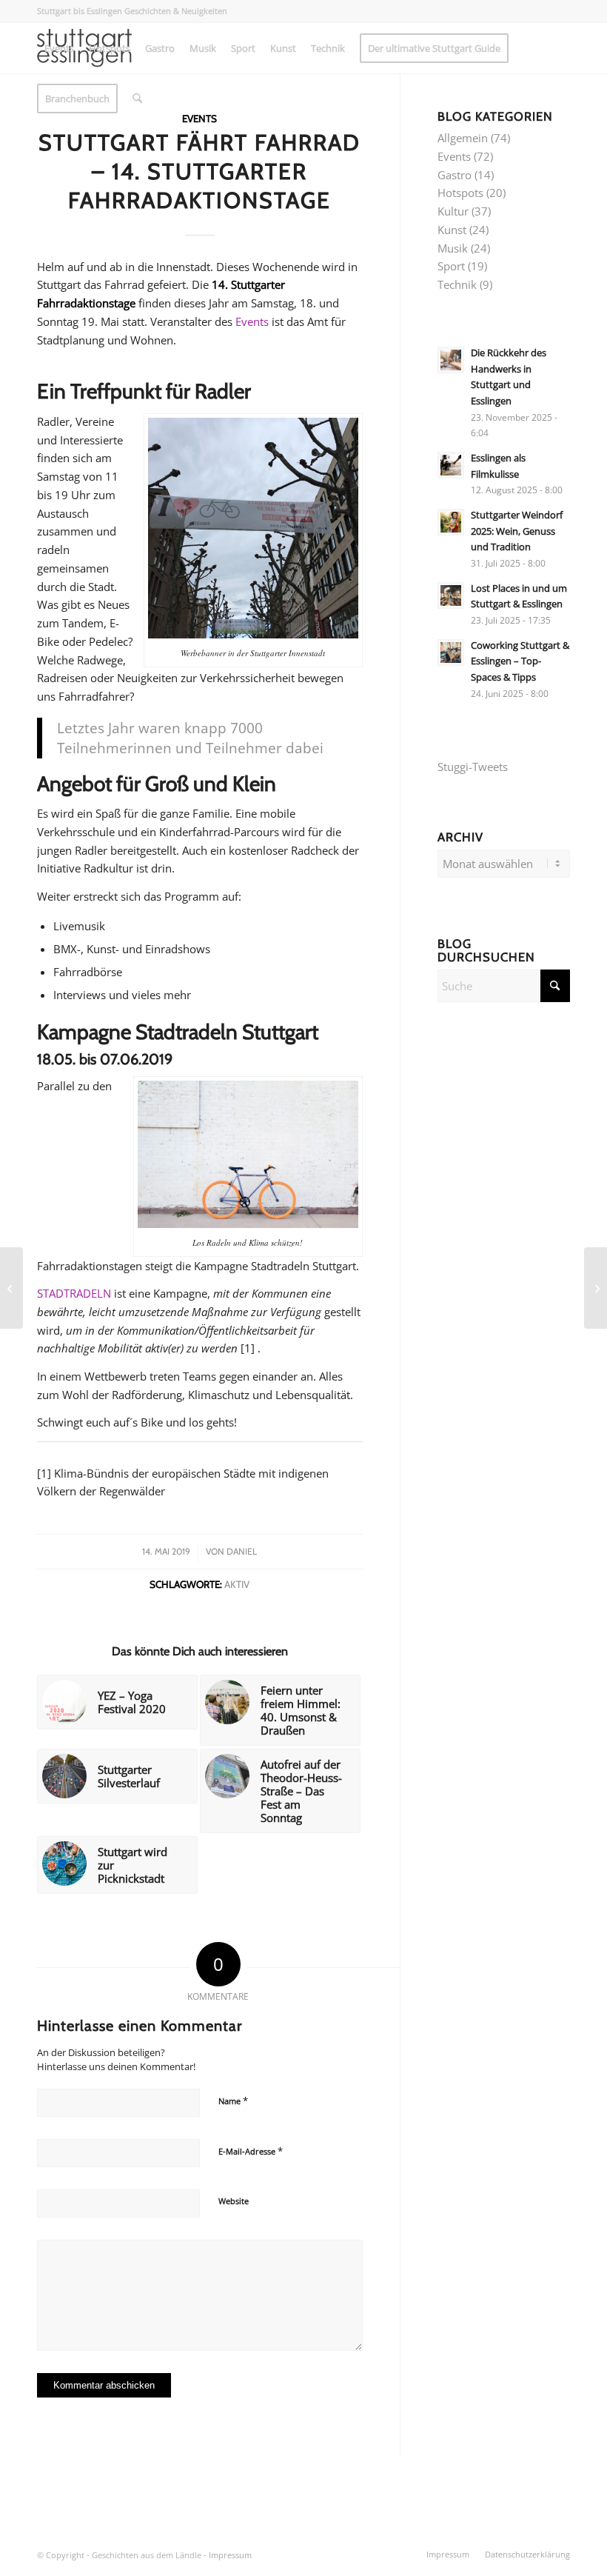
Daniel (242, 1551)
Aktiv (237, 1584)
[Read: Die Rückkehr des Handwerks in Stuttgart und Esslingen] (451, 360)
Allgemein (463, 138)
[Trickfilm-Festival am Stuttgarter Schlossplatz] (11, 1288)
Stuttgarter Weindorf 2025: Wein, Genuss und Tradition (517, 531)
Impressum (230, 2555)
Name (233, 2100)
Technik (457, 284)
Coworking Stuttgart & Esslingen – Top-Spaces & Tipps (520, 661)
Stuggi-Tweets (473, 767)
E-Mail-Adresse (251, 2151)
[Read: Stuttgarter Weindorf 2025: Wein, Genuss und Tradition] (451, 522)
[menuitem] (59, 48)
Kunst (452, 230)
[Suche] (137, 99)
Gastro (455, 175)
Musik (453, 248)
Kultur (453, 211)
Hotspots (460, 193)
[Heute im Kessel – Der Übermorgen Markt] (596, 1288)
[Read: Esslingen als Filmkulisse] (451, 465)
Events (252, 321)
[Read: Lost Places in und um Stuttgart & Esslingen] (451, 595)
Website (234, 2201)
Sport (451, 266)
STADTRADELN (74, 1293)
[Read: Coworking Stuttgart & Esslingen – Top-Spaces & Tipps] (451, 653)
